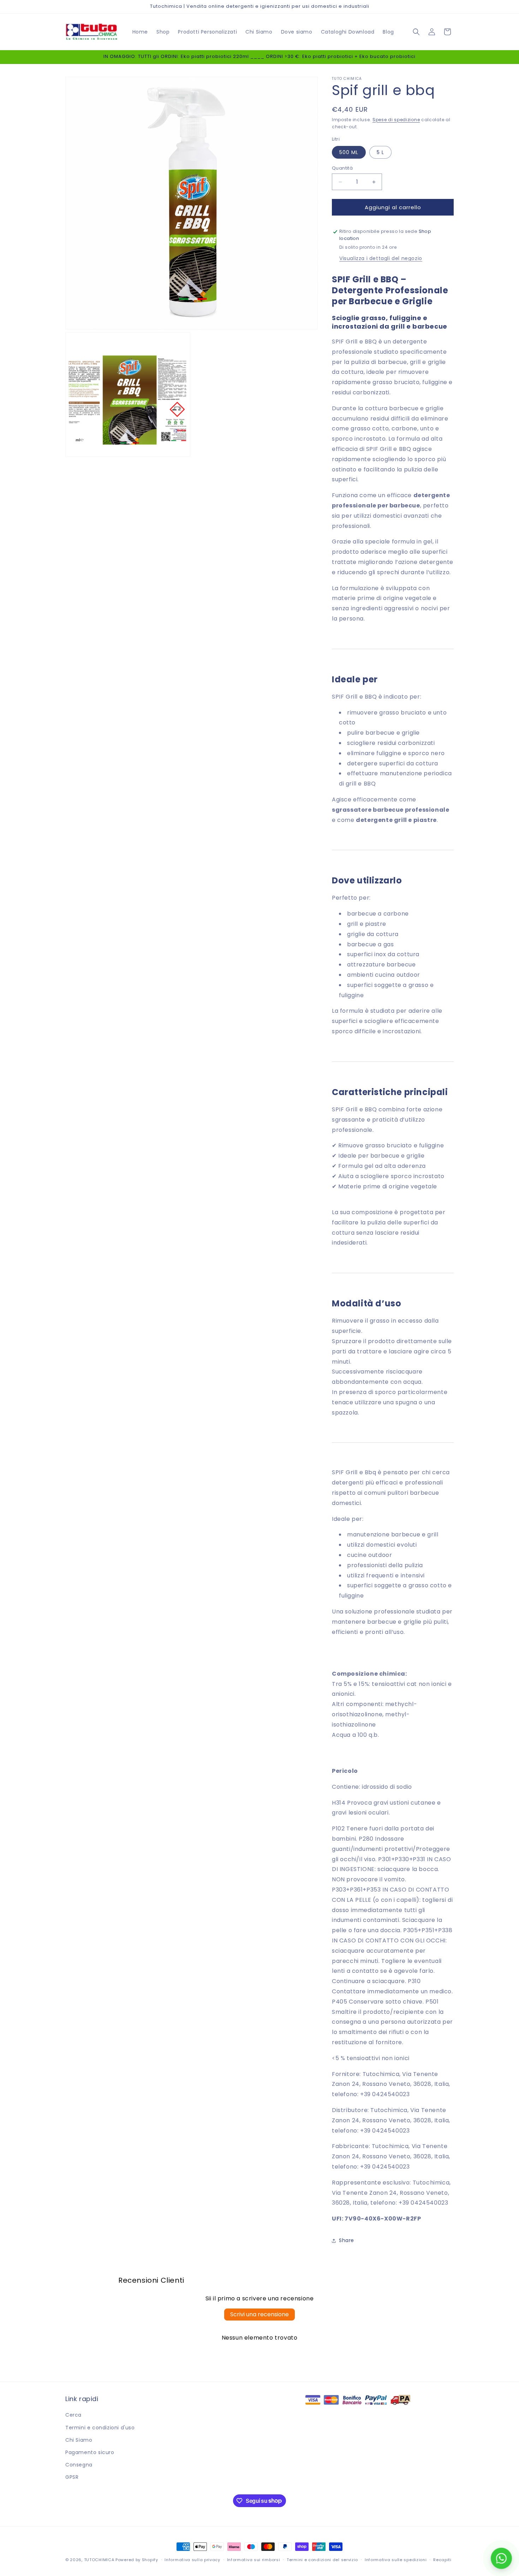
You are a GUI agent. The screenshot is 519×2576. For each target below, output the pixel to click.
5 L (380, 152)
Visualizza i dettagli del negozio (381, 258)
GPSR (72, 2477)
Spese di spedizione (396, 120)
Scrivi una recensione (259, 2314)
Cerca (73, 2415)
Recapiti (442, 2559)
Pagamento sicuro (90, 2452)
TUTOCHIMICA (99, 2560)
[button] (416, 32)
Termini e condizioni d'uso (100, 2428)
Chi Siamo (79, 2440)
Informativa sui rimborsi (254, 2559)
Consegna (79, 2465)
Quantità (342, 168)
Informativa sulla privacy (192, 2559)
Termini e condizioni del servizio (322, 2559)
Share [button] (347, 2241)
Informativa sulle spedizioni (396, 2559)
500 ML (349, 152)
